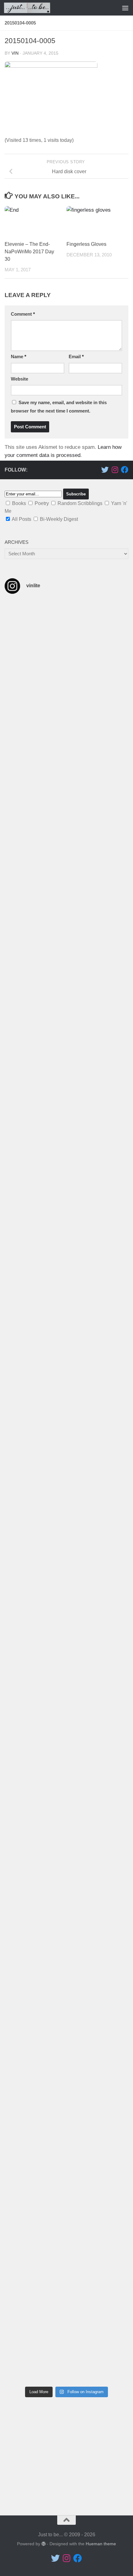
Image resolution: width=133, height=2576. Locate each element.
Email (76, 357)
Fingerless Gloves (86, 244)
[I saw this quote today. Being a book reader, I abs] (66, 629)
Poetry (42, 503)
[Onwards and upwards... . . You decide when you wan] (66, 1708)
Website (19, 379)
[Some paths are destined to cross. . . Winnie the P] (66, 691)
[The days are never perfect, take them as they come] (66, 1286)
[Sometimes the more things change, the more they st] (66, 1212)
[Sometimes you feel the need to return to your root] (66, 1818)
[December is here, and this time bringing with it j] (66, 781)
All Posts (21, 519)
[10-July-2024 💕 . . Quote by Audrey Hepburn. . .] (66, 2261)
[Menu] (125, 8)
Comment (23, 314)
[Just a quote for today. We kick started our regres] (66, 2120)
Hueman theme (101, 2544)
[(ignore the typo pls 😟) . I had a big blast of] (66, 1975)
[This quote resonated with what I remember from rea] (66, 1114)
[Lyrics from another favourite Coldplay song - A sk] (66, 2206)
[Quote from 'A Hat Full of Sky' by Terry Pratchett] (66, 1356)
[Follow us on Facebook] (125, 470)
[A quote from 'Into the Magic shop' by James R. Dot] (66, 875)
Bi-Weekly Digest (59, 519)
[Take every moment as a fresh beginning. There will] (66, 1540)
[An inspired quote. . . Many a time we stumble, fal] (66, 985)
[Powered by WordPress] (44, 2544)
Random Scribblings (80, 503)
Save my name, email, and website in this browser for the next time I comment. (59, 407)
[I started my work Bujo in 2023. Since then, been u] (66, 1626)
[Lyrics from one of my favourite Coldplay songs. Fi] (66, 2307)
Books (19, 503)
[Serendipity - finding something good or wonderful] (66, 2358)
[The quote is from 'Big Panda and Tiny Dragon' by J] (66, 1442)
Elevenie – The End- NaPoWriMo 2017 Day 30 (29, 252)
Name (19, 357)
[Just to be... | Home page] (35, 8)
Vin (15, 53)
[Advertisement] (66, 2459)
